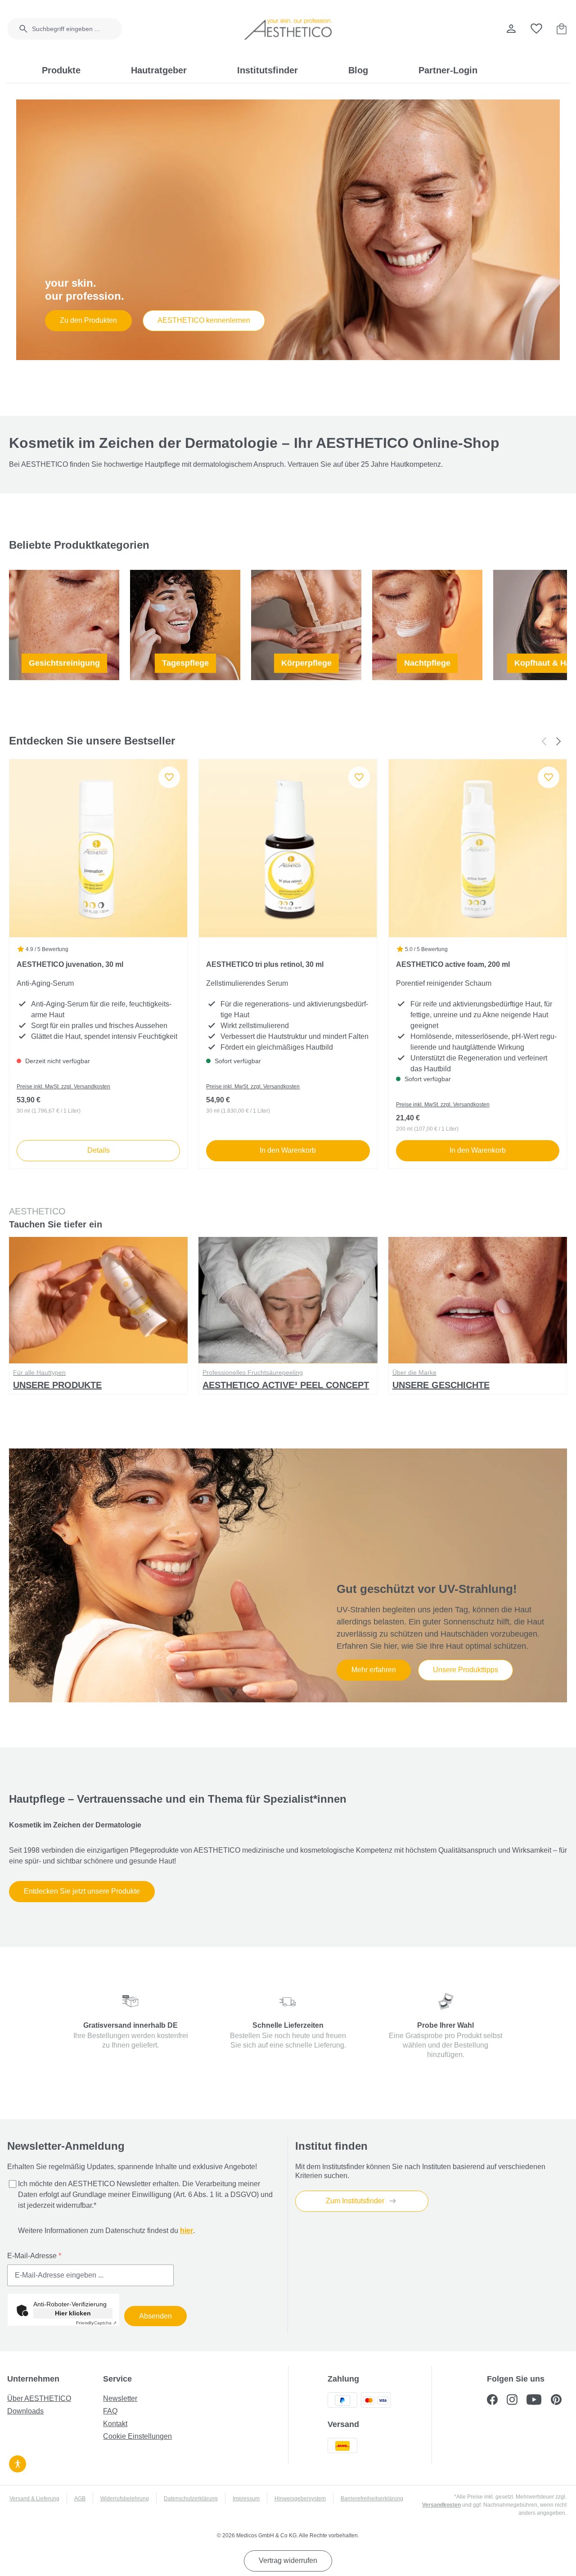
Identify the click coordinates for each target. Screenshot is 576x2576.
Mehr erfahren (374, 1670)
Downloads (25, 2411)
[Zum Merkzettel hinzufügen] (169, 777)
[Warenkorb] (562, 29)
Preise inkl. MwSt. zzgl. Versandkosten (63, 1087)
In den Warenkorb (288, 1150)
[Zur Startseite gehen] (288, 29)
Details (99, 1150)
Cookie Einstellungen (137, 2436)
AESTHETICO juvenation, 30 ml (70, 964)
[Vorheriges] (544, 741)
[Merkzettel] (536, 29)
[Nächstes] (559, 741)
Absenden (155, 2316)
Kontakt (115, 2424)
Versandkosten (441, 2505)
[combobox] (77, 29)
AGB (80, 2499)
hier (187, 2231)
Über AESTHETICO (39, 2398)
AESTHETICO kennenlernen (204, 320)
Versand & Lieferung (34, 2499)
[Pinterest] (560, 2401)
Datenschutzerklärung (191, 2499)
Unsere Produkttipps (466, 1670)
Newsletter (120, 2398)
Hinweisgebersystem (300, 2499)
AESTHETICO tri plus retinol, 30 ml (265, 964)
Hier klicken (73, 2313)
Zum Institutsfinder (356, 2201)
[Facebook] (497, 2401)
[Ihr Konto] (511, 29)
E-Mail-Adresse (34, 2256)
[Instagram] (517, 2401)
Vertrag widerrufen (288, 2560)
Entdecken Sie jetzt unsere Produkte (82, 1891)
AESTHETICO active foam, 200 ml (453, 964)
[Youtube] (539, 2401)
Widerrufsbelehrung (125, 2499)
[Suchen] (18, 29)
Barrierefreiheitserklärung (372, 2499)
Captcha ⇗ (96, 2323)
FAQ (110, 2411)
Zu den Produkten (88, 320)
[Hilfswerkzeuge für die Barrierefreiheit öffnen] (18, 2463)
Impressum (246, 2499)
